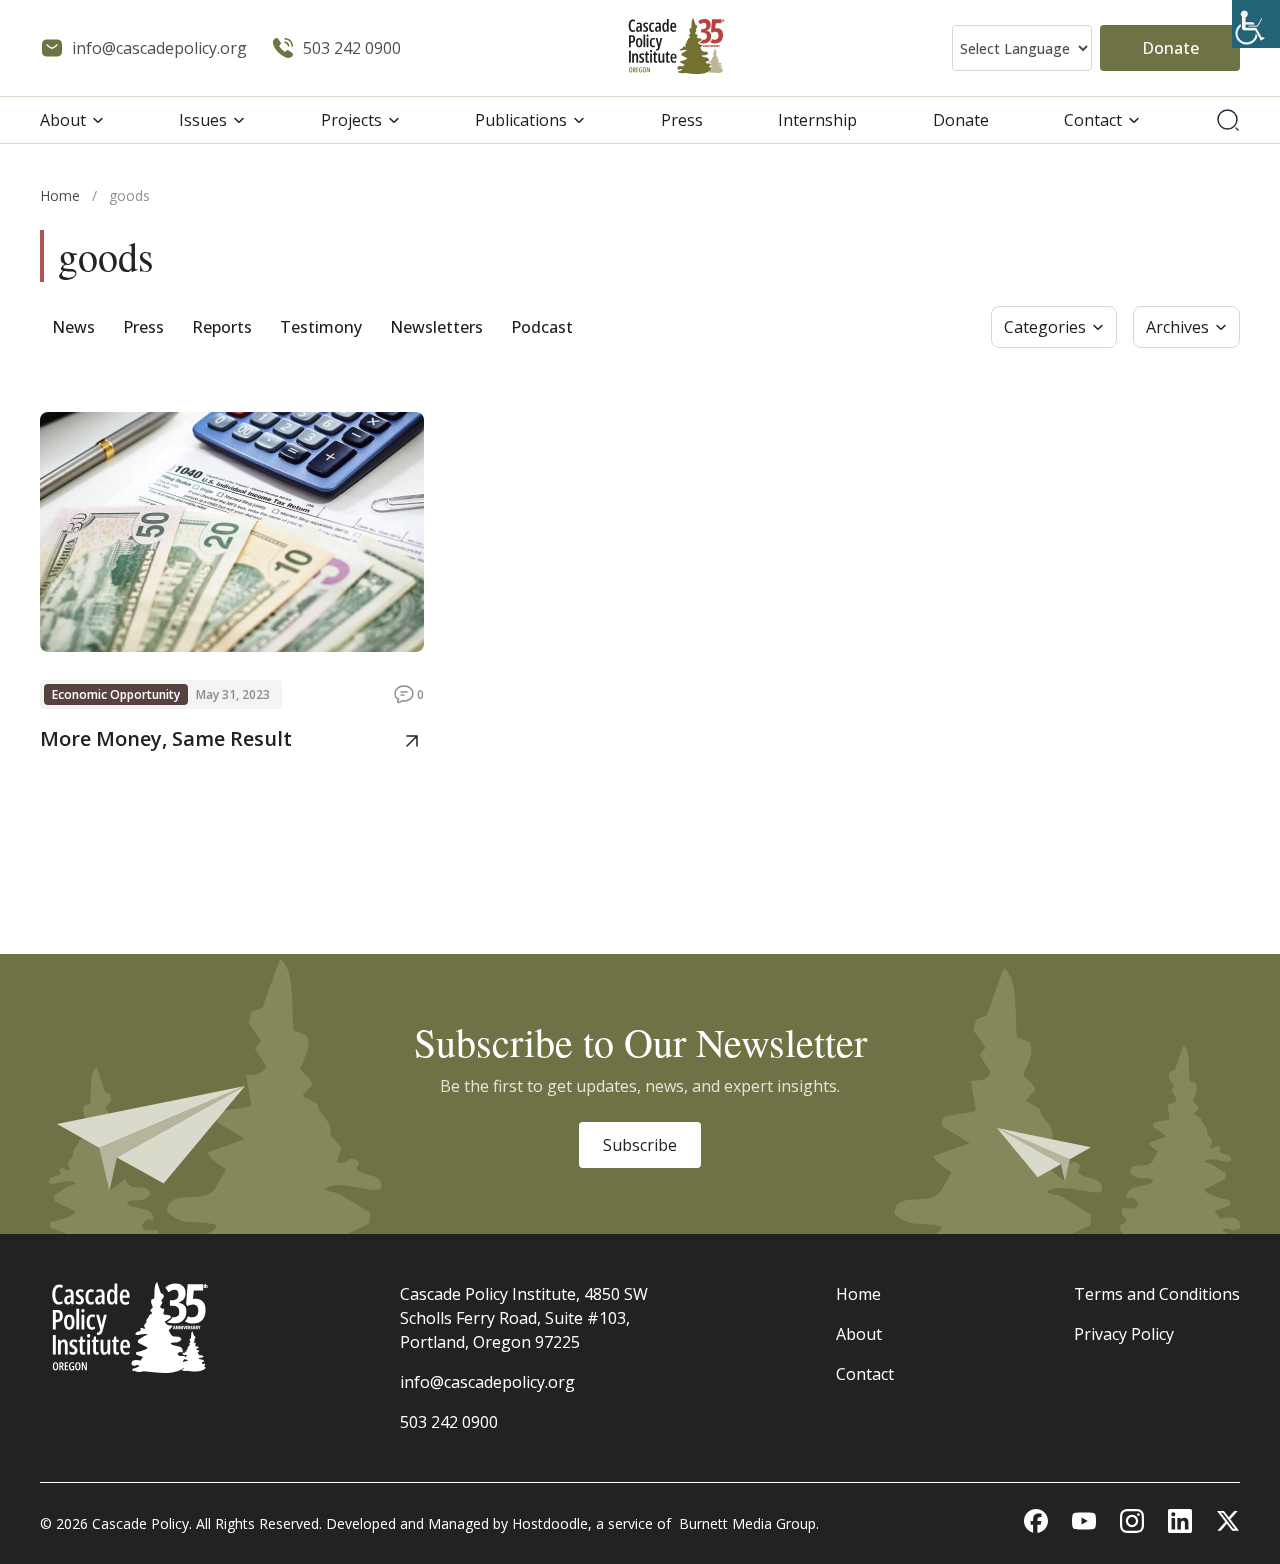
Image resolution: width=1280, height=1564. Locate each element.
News (73, 327)
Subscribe (640, 1145)
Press (682, 120)
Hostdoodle (550, 1523)
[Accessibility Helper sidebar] (1256, 24)
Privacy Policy (1124, 1334)
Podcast (542, 327)
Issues (203, 120)
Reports (222, 327)
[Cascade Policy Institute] (676, 48)
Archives (1177, 327)
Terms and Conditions (1157, 1294)
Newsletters (436, 327)
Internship (817, 120)
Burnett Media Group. (749, 1523)
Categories (1045, 327)
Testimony (321, 327)
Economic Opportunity (116, 694)
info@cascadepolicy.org (487, 1382)
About (63, 120)
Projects (351, 120)
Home (60, 195)
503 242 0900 (449, 1422)
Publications (521, 120)
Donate (1170, 48)
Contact (1093, 120)
